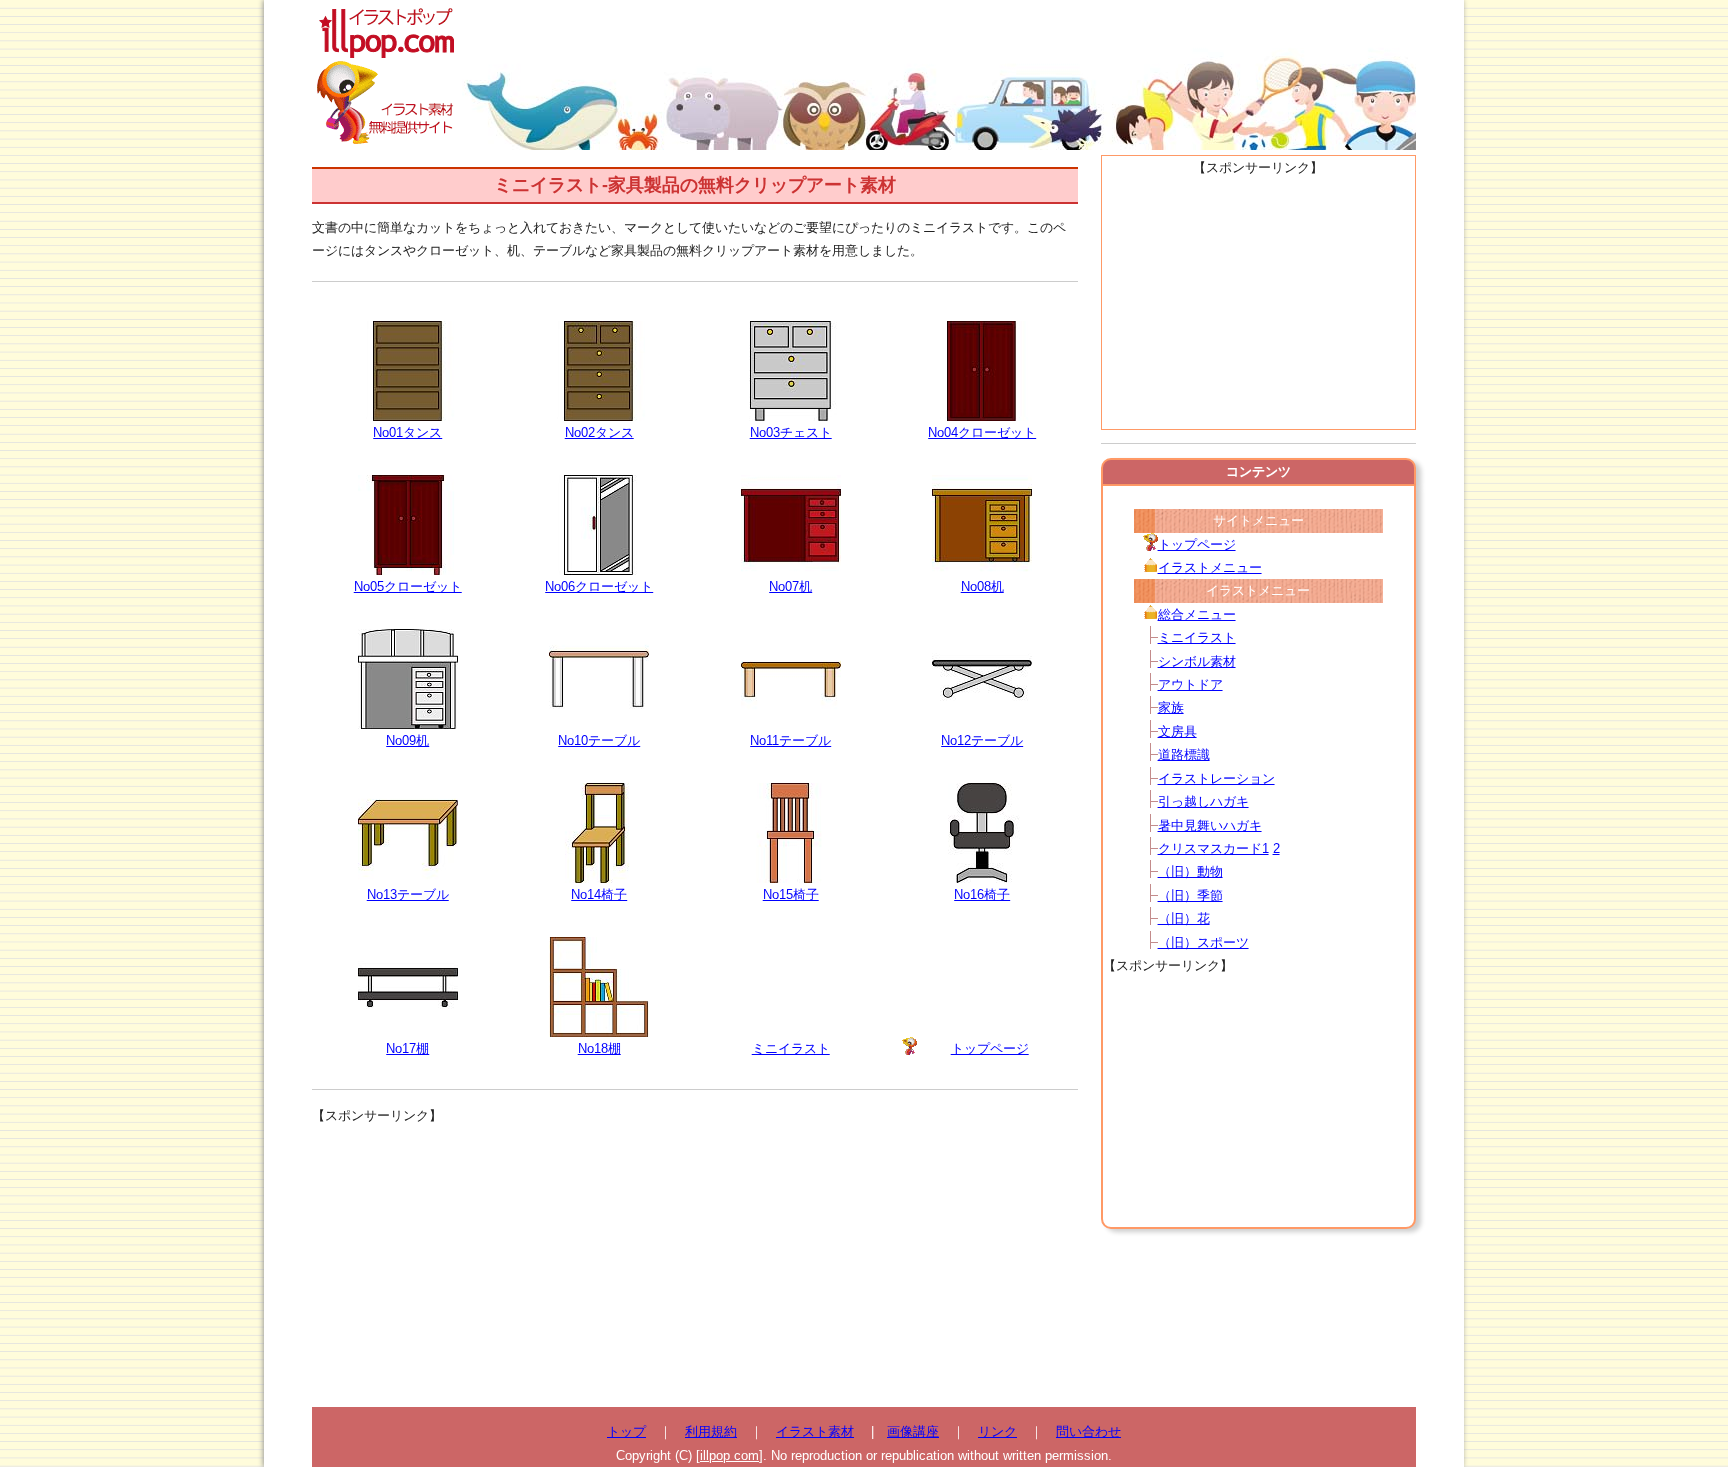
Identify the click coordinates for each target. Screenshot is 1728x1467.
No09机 (407, 740)
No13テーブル (408, 894)
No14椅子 (599, 894)
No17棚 (407, 1048)
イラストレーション (1216, 778)
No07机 (790, 586)
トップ (626, 1431)
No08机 (982, 586)
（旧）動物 (1190, 871)
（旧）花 (1184, 918)
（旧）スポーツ (1203, 942)
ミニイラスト (791, 1048)
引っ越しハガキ (1203, 801)
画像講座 (913, 1431)
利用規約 (711, 1431)
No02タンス (599, 432)
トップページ (990, 1048)
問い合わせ (1088, 1431)
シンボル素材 (1197, 661)
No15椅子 (791, 894)
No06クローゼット (599, 586)
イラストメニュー (1210, 567)
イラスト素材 (815, 1431)
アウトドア (1190, 684)
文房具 (1177, 731)
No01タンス (407, 432)
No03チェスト (791, 432)
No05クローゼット (408, 586)
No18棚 (599, 1048)
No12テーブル (982, 740)
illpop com (729, 1455)
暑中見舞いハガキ (1210, 825)
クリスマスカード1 (1213, 848)
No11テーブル (790, 740)
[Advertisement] (695, 1267)
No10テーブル (599, 740)
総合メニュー (1197, 614)
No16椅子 (982, 894)
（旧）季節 (1190, 895)
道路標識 (1184, 754)
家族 (1171, 707)
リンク (997, 1431)
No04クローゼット (982, 432)
